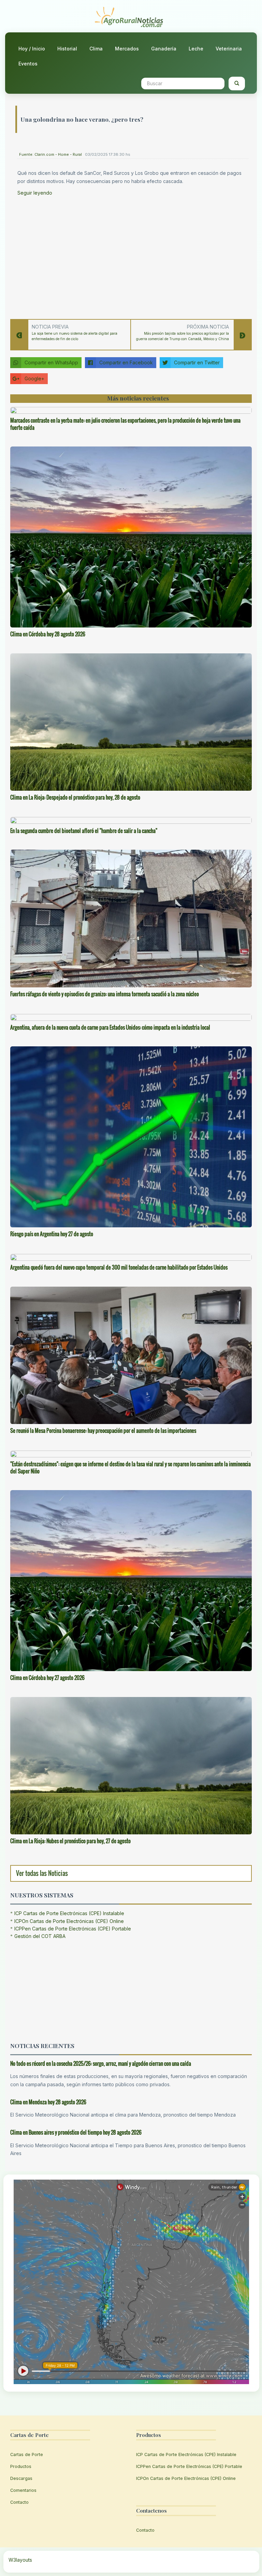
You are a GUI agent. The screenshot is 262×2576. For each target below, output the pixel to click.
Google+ (34, 378)
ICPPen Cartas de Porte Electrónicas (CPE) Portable (73, 1929)
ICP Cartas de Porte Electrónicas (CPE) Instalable (69, 1913)
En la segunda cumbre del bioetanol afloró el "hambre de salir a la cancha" (84, 831)
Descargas (21, 2478)
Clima (96, 49)
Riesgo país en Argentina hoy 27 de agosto (52, 1234)
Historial (67, 49)
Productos (21, 2466)
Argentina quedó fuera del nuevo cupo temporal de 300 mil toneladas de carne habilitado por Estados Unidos (119, 1267)
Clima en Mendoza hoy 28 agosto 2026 (48, 2102)
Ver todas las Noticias (42, 1873)
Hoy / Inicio (32, 49)
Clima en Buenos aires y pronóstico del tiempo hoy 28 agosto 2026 (76, 2132)
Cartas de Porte (27, 2454)
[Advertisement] (133, 256)
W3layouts (20, 2560)
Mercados (127, 49)
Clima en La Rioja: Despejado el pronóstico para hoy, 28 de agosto (75, 797)
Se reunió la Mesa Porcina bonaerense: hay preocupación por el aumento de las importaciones (103, 1430)
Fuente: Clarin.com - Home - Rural (50, 154)
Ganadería (164, 49)
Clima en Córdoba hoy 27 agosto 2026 (47, 1678)
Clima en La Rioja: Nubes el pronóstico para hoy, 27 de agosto (70, 1841)
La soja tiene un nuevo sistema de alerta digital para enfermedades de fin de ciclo (75, 336)
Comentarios (23, 2490)
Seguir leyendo (35, 193)
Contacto (19, 2502)
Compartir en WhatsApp (51, 362)
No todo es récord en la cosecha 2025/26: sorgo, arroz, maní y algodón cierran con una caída (101, 2063)
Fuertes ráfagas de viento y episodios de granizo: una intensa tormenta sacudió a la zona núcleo (105, 994)
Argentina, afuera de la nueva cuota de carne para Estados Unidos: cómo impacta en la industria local (110, 1027)
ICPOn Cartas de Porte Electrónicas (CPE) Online (69, 1921)
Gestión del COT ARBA (40, 1936)
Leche (196, 49)
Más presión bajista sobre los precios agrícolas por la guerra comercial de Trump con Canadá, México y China (183, 336)
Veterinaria (229, 49)
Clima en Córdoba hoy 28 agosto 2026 (48, 634)
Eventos (28, 64)
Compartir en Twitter (197, 362)
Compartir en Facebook (126, 362)
